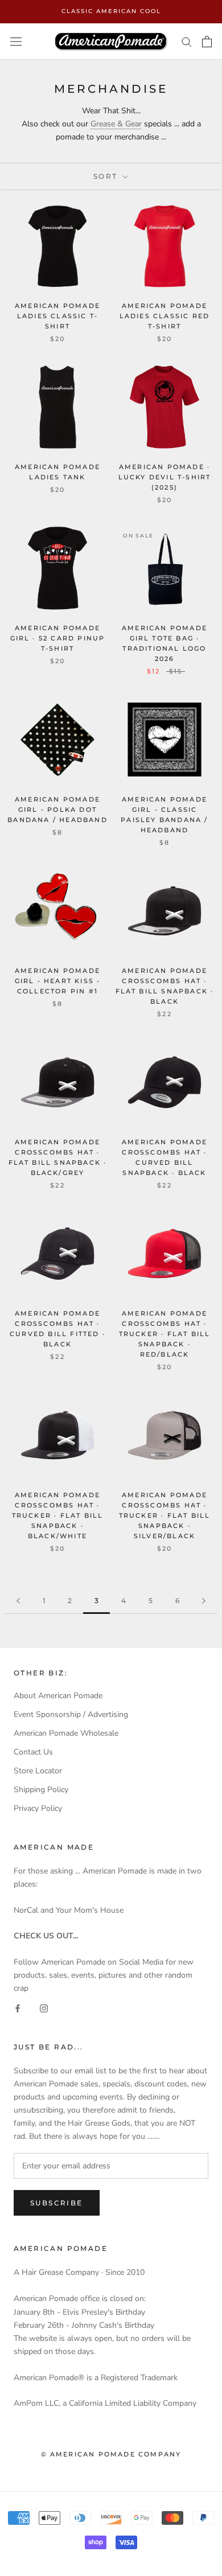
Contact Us (33, 1752)
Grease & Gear (116, 124)
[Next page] (204, 1601)
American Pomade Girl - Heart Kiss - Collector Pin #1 (58, 981)
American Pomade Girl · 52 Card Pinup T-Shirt (58, 638)
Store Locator (38, 1771)
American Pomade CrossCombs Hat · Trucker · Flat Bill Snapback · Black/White (58, 1516)
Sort (107, 176)
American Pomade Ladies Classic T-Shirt (57, 316)
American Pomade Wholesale (66, 1733)
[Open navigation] (16, 41)
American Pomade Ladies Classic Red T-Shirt (165, 316)
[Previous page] (18, 1601)
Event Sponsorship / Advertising (71, 1714)
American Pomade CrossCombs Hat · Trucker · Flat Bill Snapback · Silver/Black (165, 1516)
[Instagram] (44, 2008)
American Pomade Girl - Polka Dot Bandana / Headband (57, 810)
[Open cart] (207, 42)
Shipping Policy (41, 1790)
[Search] (187, 41)
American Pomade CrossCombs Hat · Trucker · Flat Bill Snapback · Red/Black (165, 1334)
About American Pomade (58, 1696)
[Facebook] (18, 2008)
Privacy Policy (38, 1808)
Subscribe (57, 2203)
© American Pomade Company (111, 2454)
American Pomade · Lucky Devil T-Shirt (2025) (165, 477)
